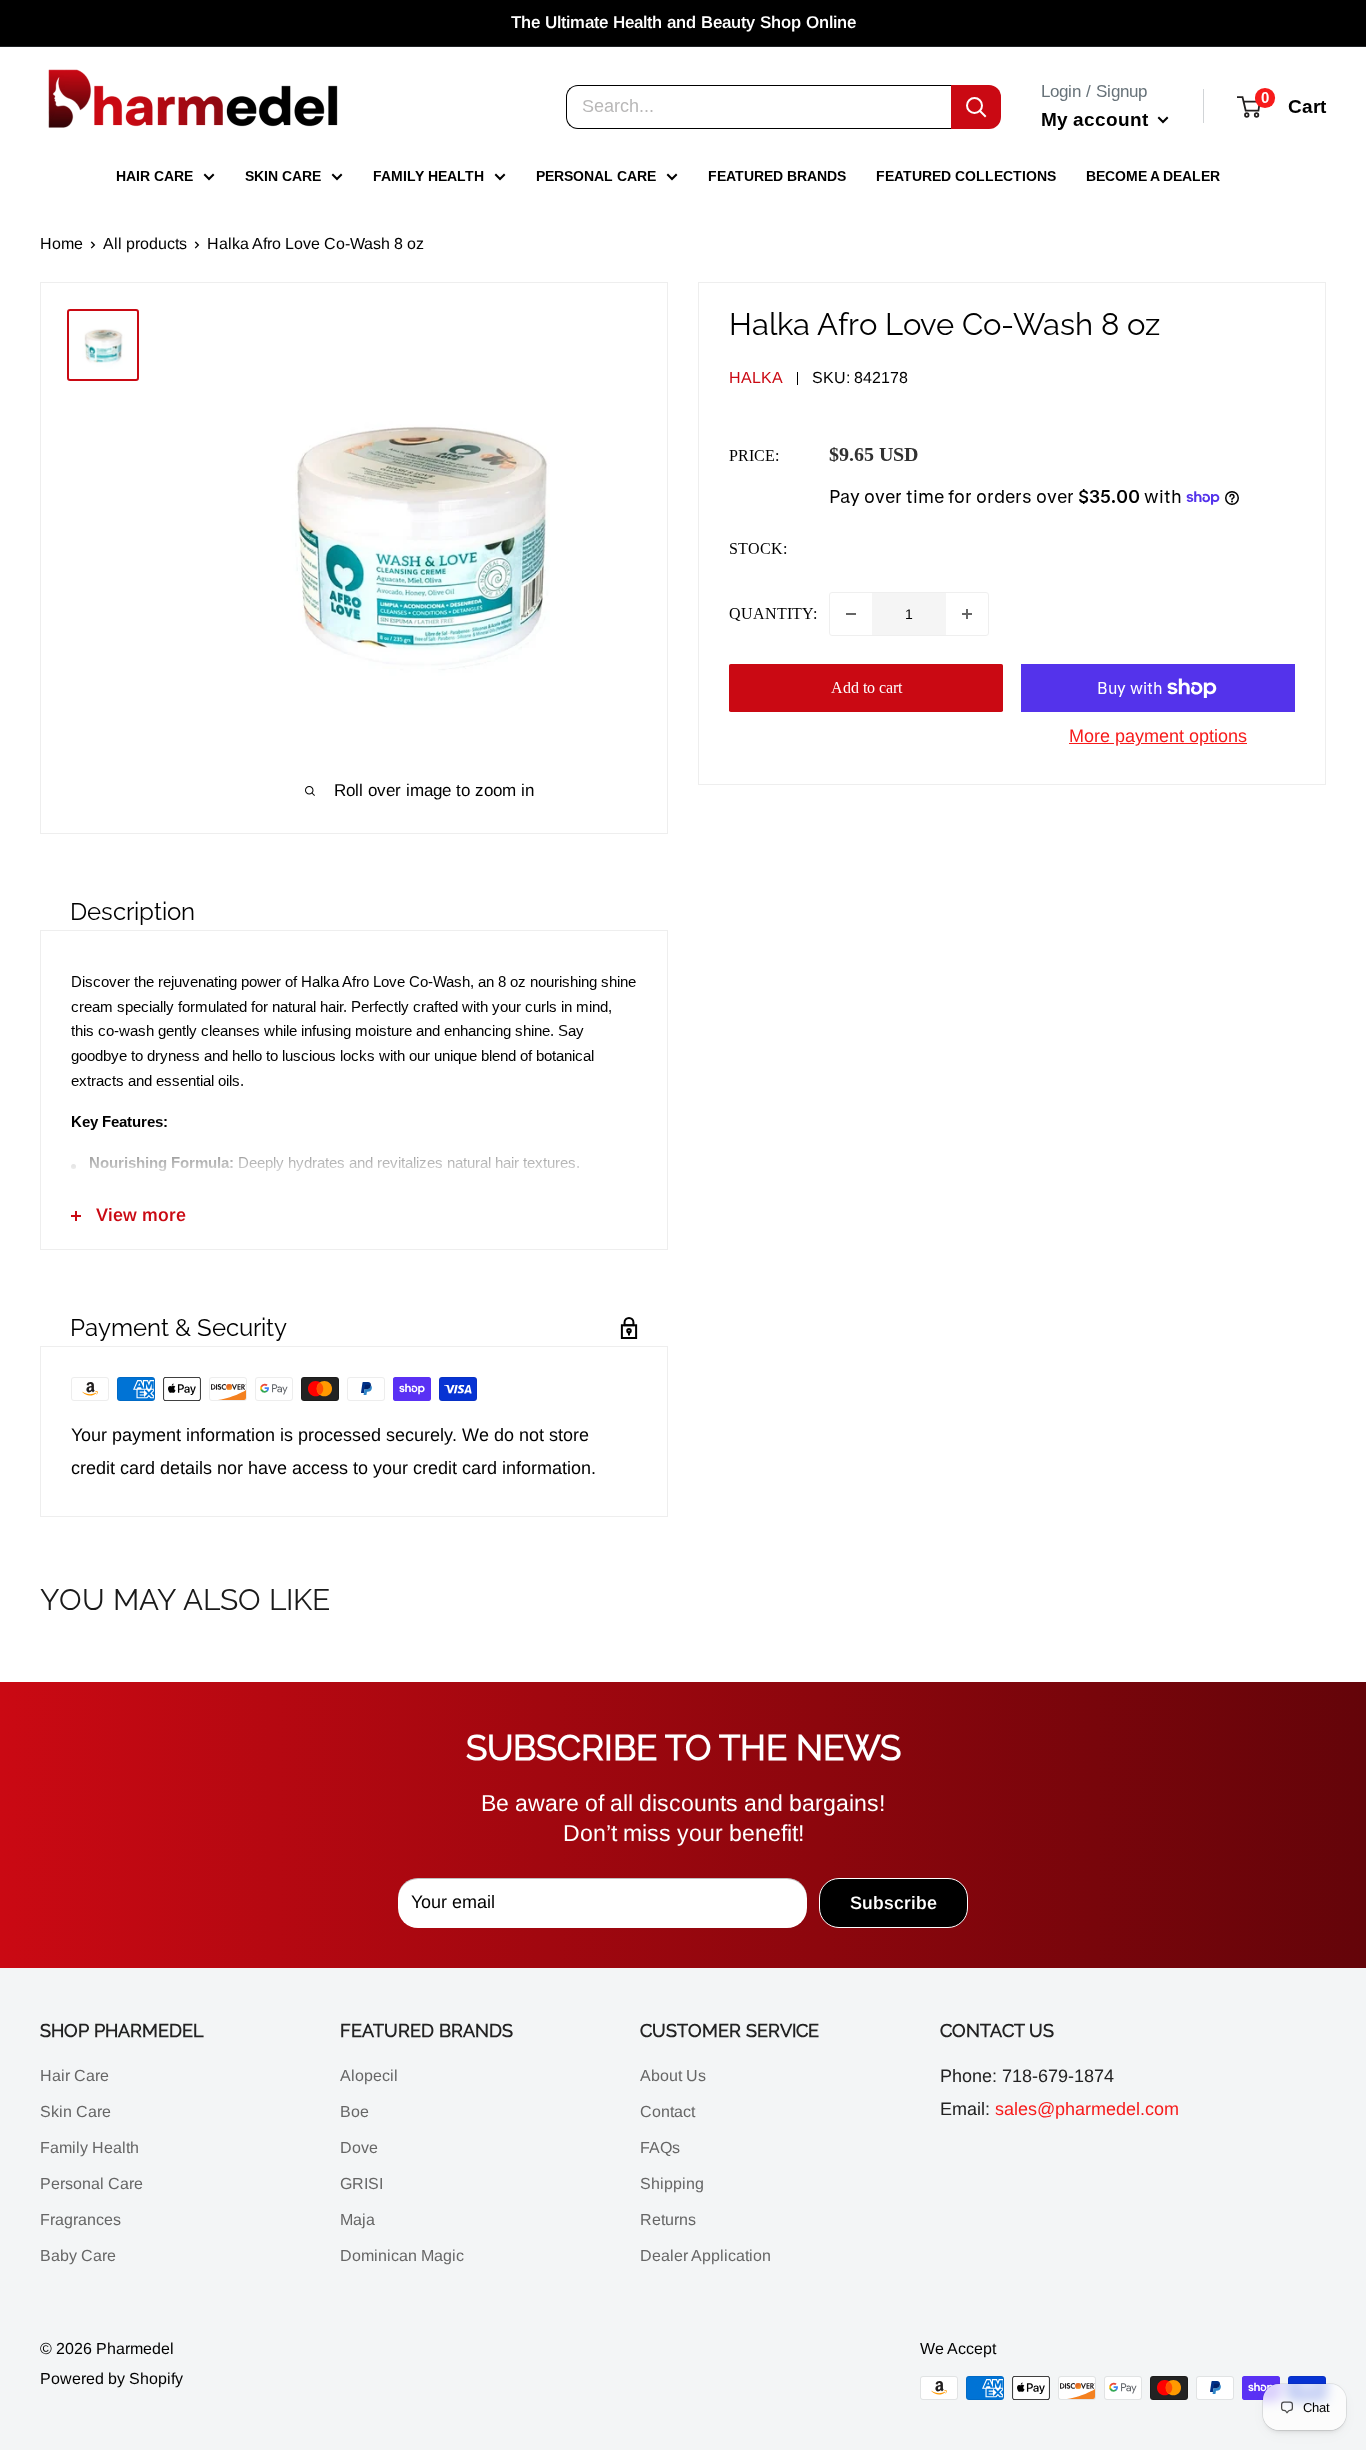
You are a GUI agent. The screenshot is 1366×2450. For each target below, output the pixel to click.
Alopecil (369, 2075)
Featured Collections (966, 176)
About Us (673, 2075)
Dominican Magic (402, 2255)
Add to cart (866, 687)
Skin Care (283, 176)
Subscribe (893, 1903)
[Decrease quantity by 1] (851, 614)
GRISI (361, 2183)
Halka (756, 377)
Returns (668, 2219)
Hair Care (154, 176)
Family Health (428, 176)
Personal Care (596, 176)
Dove (359, 2147)
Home (61, 243)
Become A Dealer (1153, 176)
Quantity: (773, 613)
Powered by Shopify (111, 2378)
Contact (667, 2111)
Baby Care (78, 2255)
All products (145, 243)
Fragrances (80, 2219)
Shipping (672, 2183)
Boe (354, 2111)
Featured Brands (777, 176)
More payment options (1158, 736)
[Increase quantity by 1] (967, 614)
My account (1097, 118)
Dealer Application (705, 2255)
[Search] (976, 106)
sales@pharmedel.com (1087, 2109)
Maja (357, 2219)
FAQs (660, 2147)
